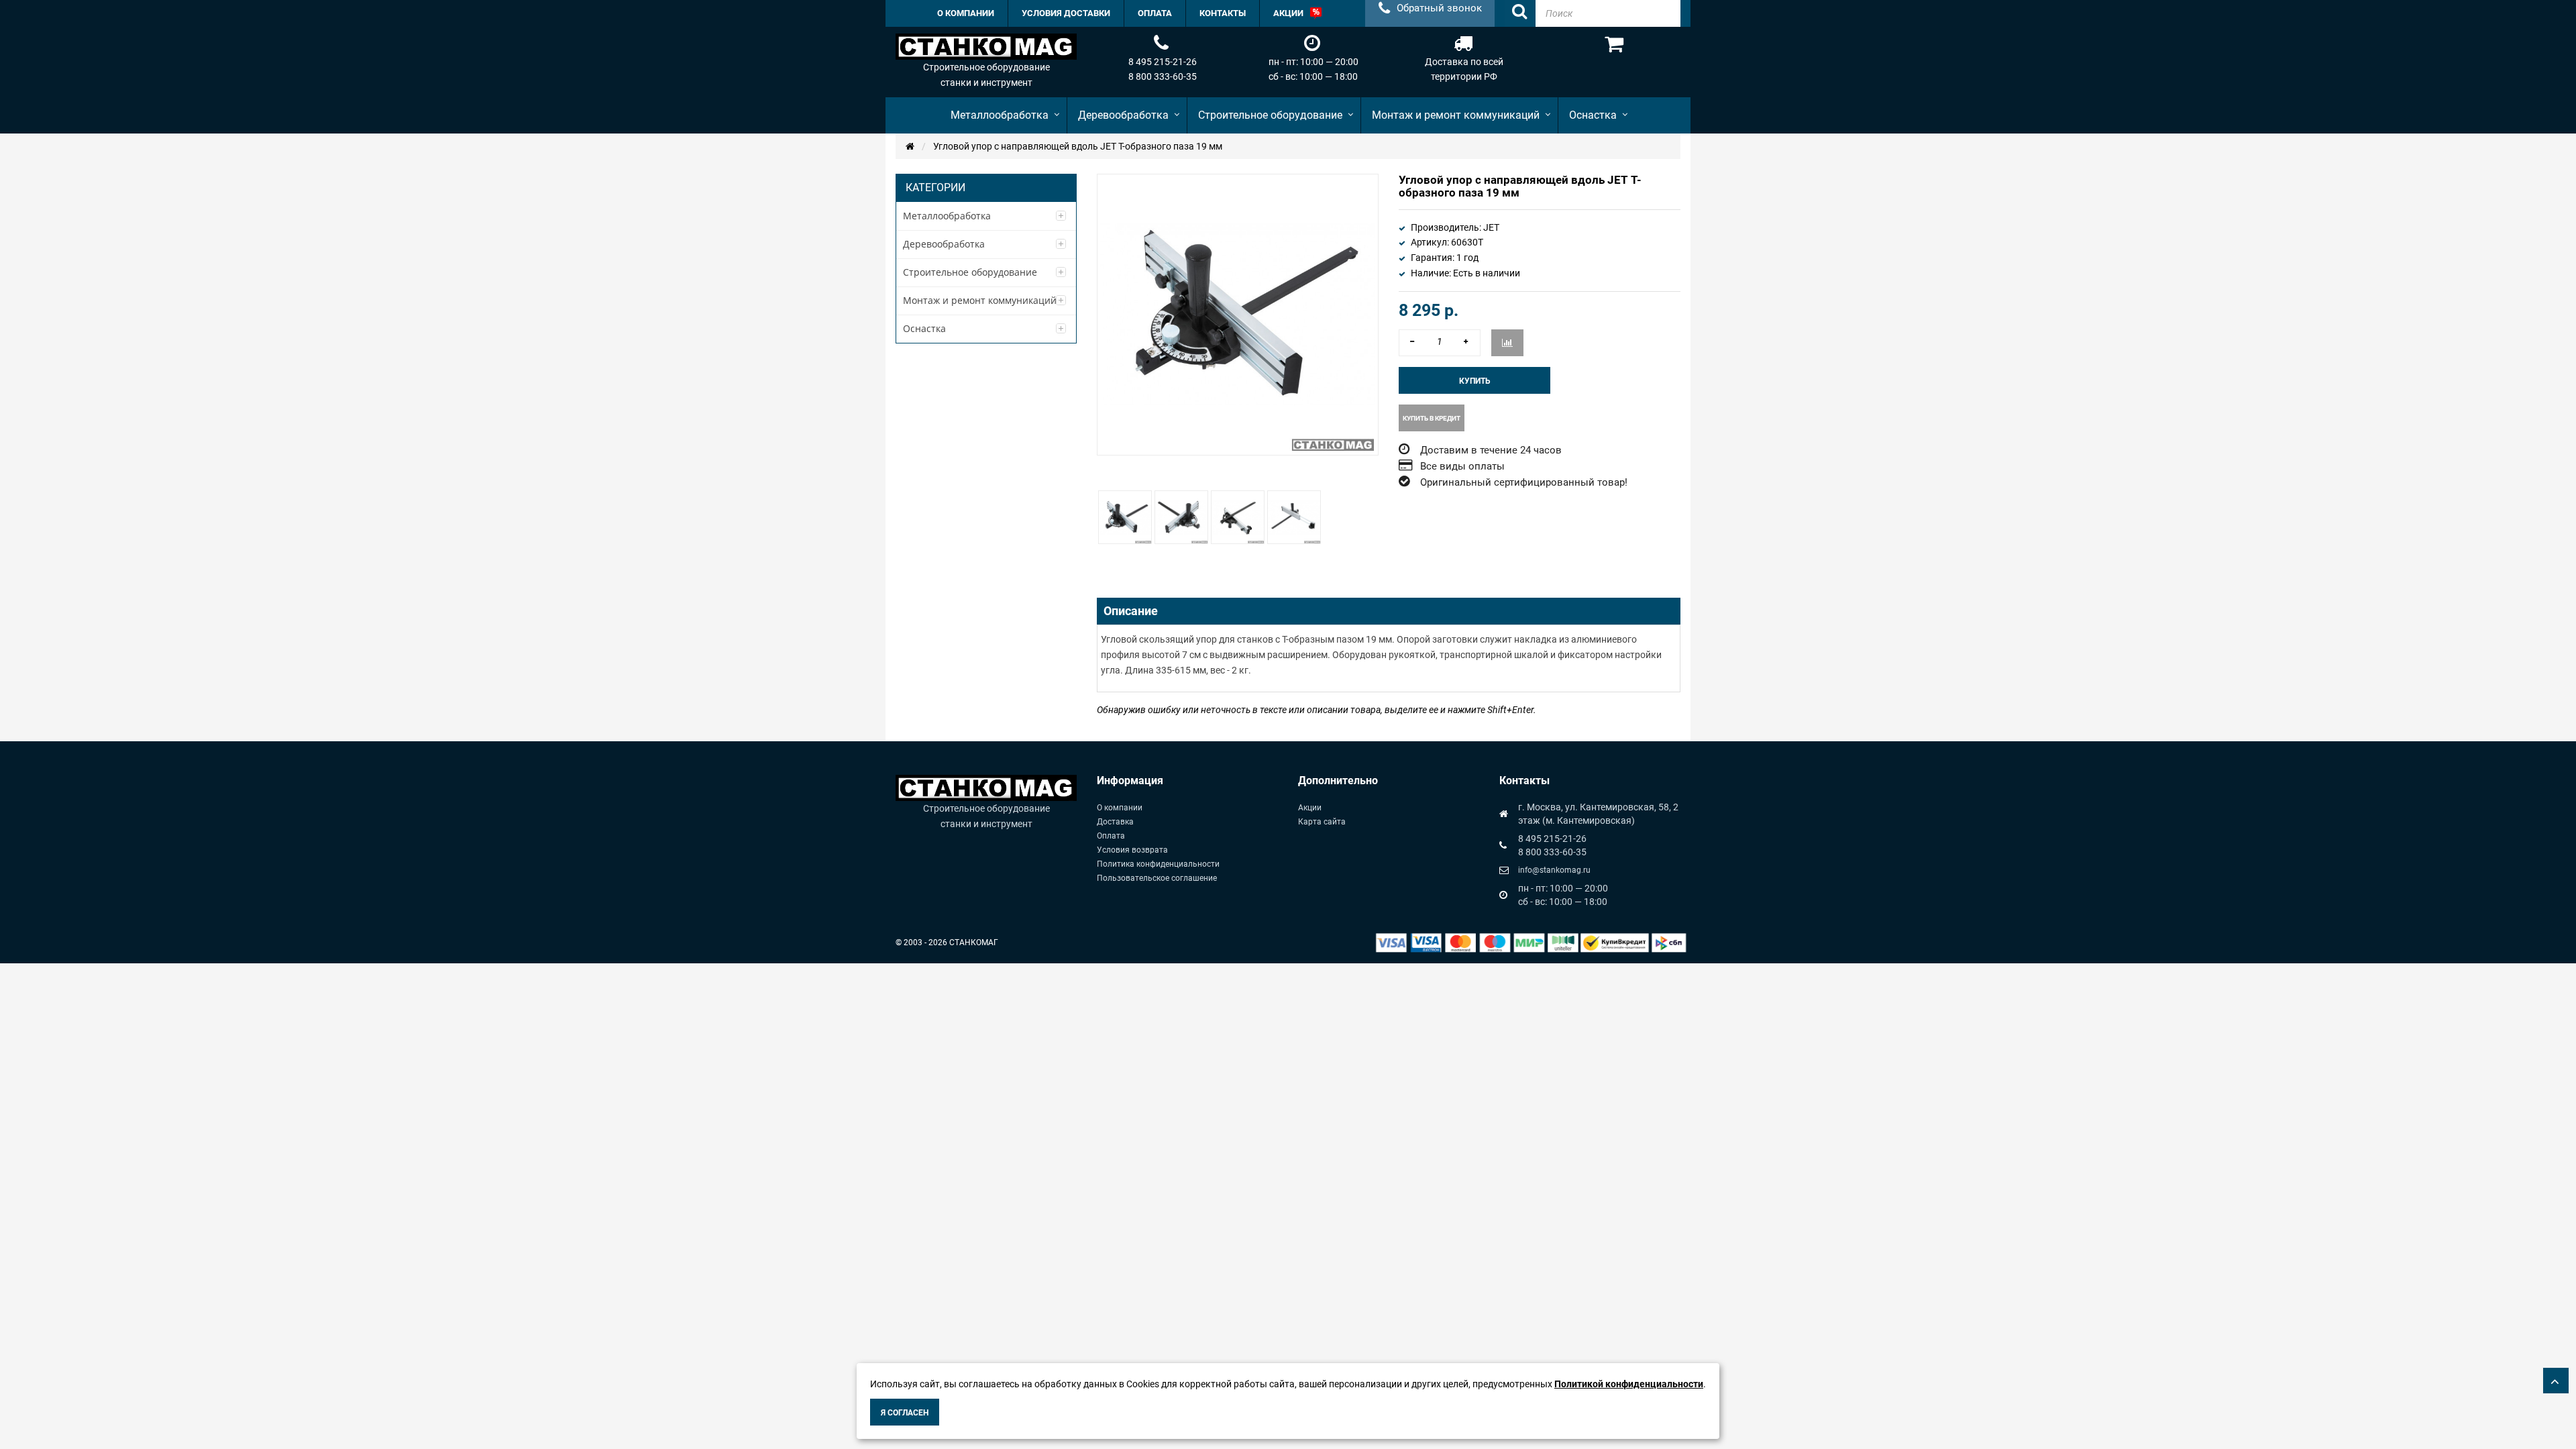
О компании (1120, 808)
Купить (1475, 381)
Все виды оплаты (1462, 466)
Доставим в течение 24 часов (1491, 450)
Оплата (1111, 836)
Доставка (1115, 822)
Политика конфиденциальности (1158, 864)
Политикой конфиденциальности (1629, 1384)
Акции (1310, 808)
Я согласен (905, 1413)
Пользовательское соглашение (1157, 878)
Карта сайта (1322, 822)
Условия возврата (1132, 850)
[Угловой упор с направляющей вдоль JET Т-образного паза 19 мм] (1125, 517)
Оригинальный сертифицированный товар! (1524, 482)
